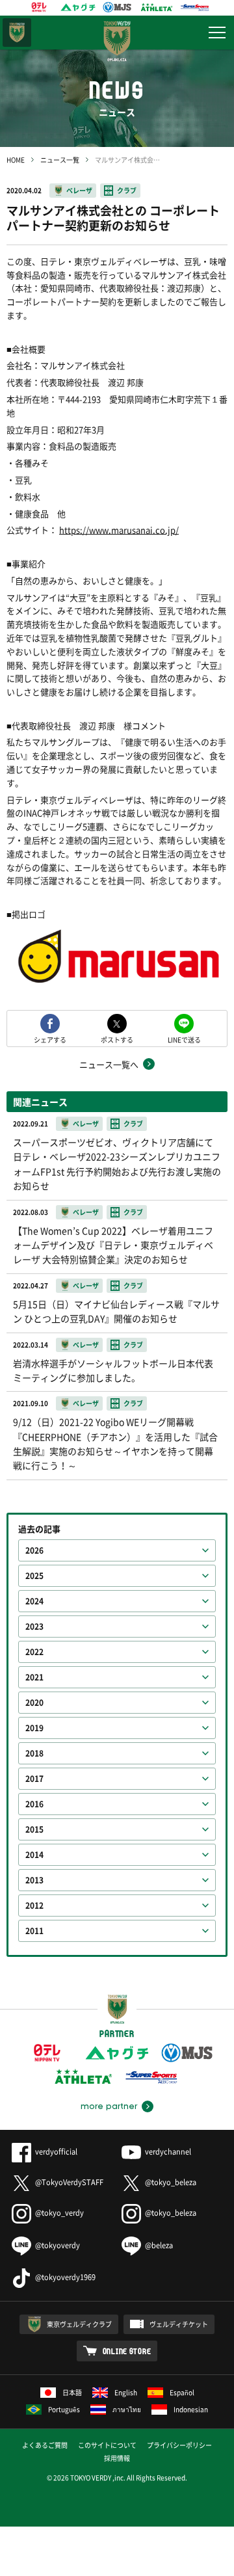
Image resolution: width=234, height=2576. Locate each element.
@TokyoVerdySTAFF (69, 2182)
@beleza (159, 2245)
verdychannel (168, 2152)
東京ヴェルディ (17, 33)
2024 (34, 1601)
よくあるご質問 (45, 2445)
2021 (34, 1677)
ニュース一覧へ (109, 1064)
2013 (34, 1880)
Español (182, 2392)
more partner (109, 2106)
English (126, 2392)
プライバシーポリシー (179, 2445)
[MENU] (217, 33)
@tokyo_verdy (59, 2213)
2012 (34, 1905)
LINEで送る (184, 1039)
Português (64, 2409)
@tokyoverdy (58, 2245)
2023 (34, 1627)
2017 (34, 1779)
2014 (34, 1855)
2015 (34, 1829)
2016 (34, 1804)
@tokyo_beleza (171, 2182)
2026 (34, 1550)
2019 (34, 1728)
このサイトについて (107, 2445)
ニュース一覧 (60, 160)
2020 (34, 1703)
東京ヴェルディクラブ (79, 2324)
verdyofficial (56, 2152)
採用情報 (117, 2458)
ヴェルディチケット (179, 2324)
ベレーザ (79, 190)
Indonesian (191, 2409)
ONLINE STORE (127, 2351)
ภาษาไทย (127, 2409)
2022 (34, 1652)
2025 (34, 1576)
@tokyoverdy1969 (65, 2277)
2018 (34, 1753)
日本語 (72, 2392)
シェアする (50, 1039)
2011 (34, 1931)
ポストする (117, 1039)
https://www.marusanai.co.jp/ (119, 530)
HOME (16, 160)
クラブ (127, 190)
